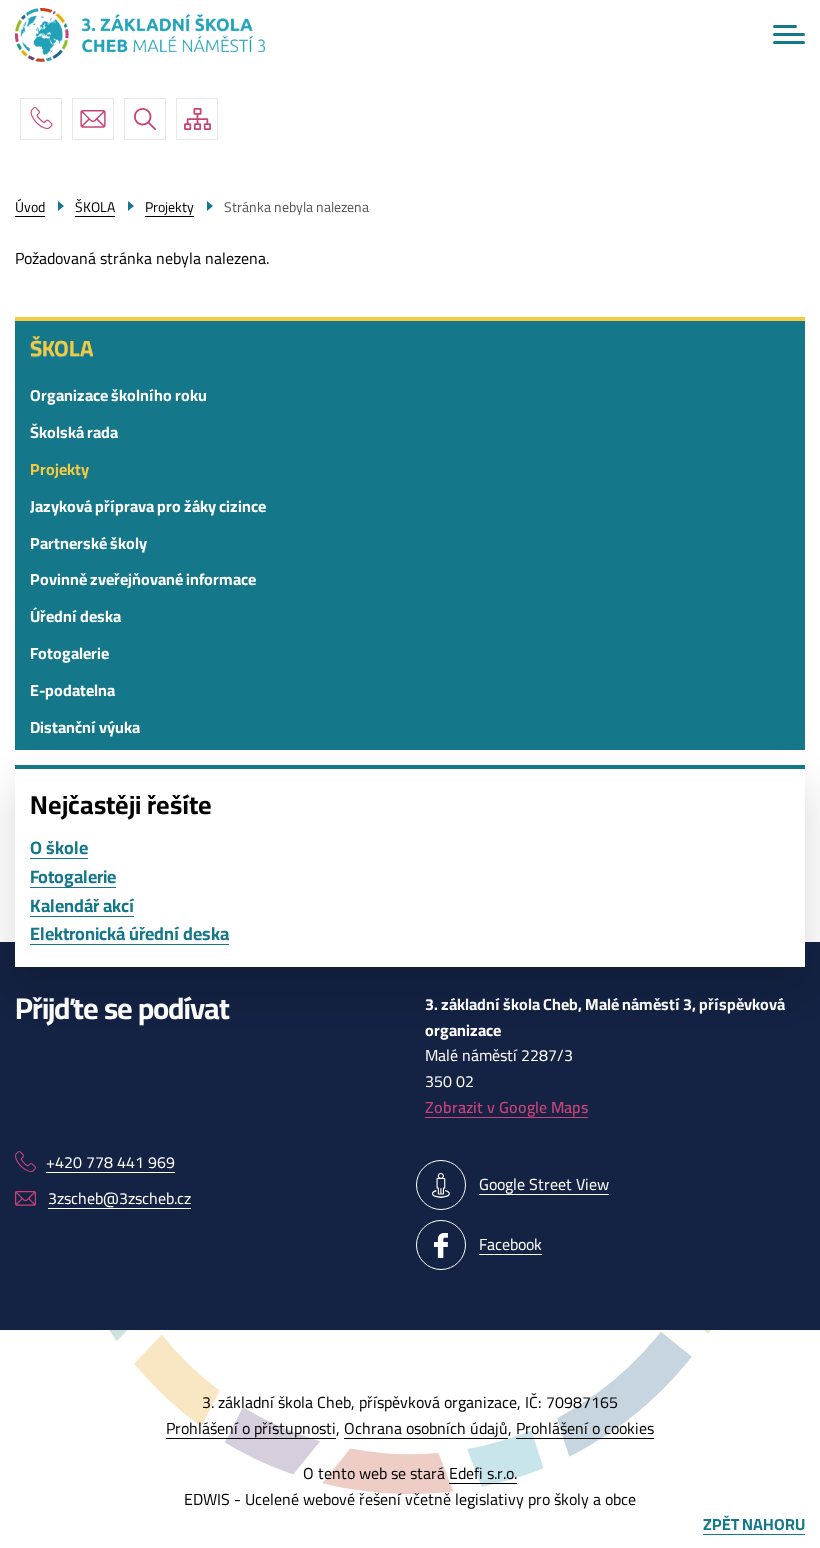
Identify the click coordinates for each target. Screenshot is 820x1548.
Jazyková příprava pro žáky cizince (148, 506)
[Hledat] (145, 119)
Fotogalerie (69, 653)
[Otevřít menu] (789, 34)
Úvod (30, 207)
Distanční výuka (85, 727)
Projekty (59, 469)
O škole (59, 848)
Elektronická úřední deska (129, 934)
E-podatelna (72, 690)
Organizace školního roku (118, 395)
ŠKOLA (61, 348)
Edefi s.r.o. (483, 1473)
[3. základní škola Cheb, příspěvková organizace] (140, 35)
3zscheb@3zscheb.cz (93, 119)
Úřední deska (75, 616)
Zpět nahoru (754, 1525)
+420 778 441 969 (41, 119)
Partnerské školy (88, 543)
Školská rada (74, 432)
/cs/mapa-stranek (197, 119)
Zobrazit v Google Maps (506, 1107)
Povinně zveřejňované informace (143, 579)
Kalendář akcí (82, 906)
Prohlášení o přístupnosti (251, 1428)
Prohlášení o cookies (585, 1428)
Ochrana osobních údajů (426, 1428)
